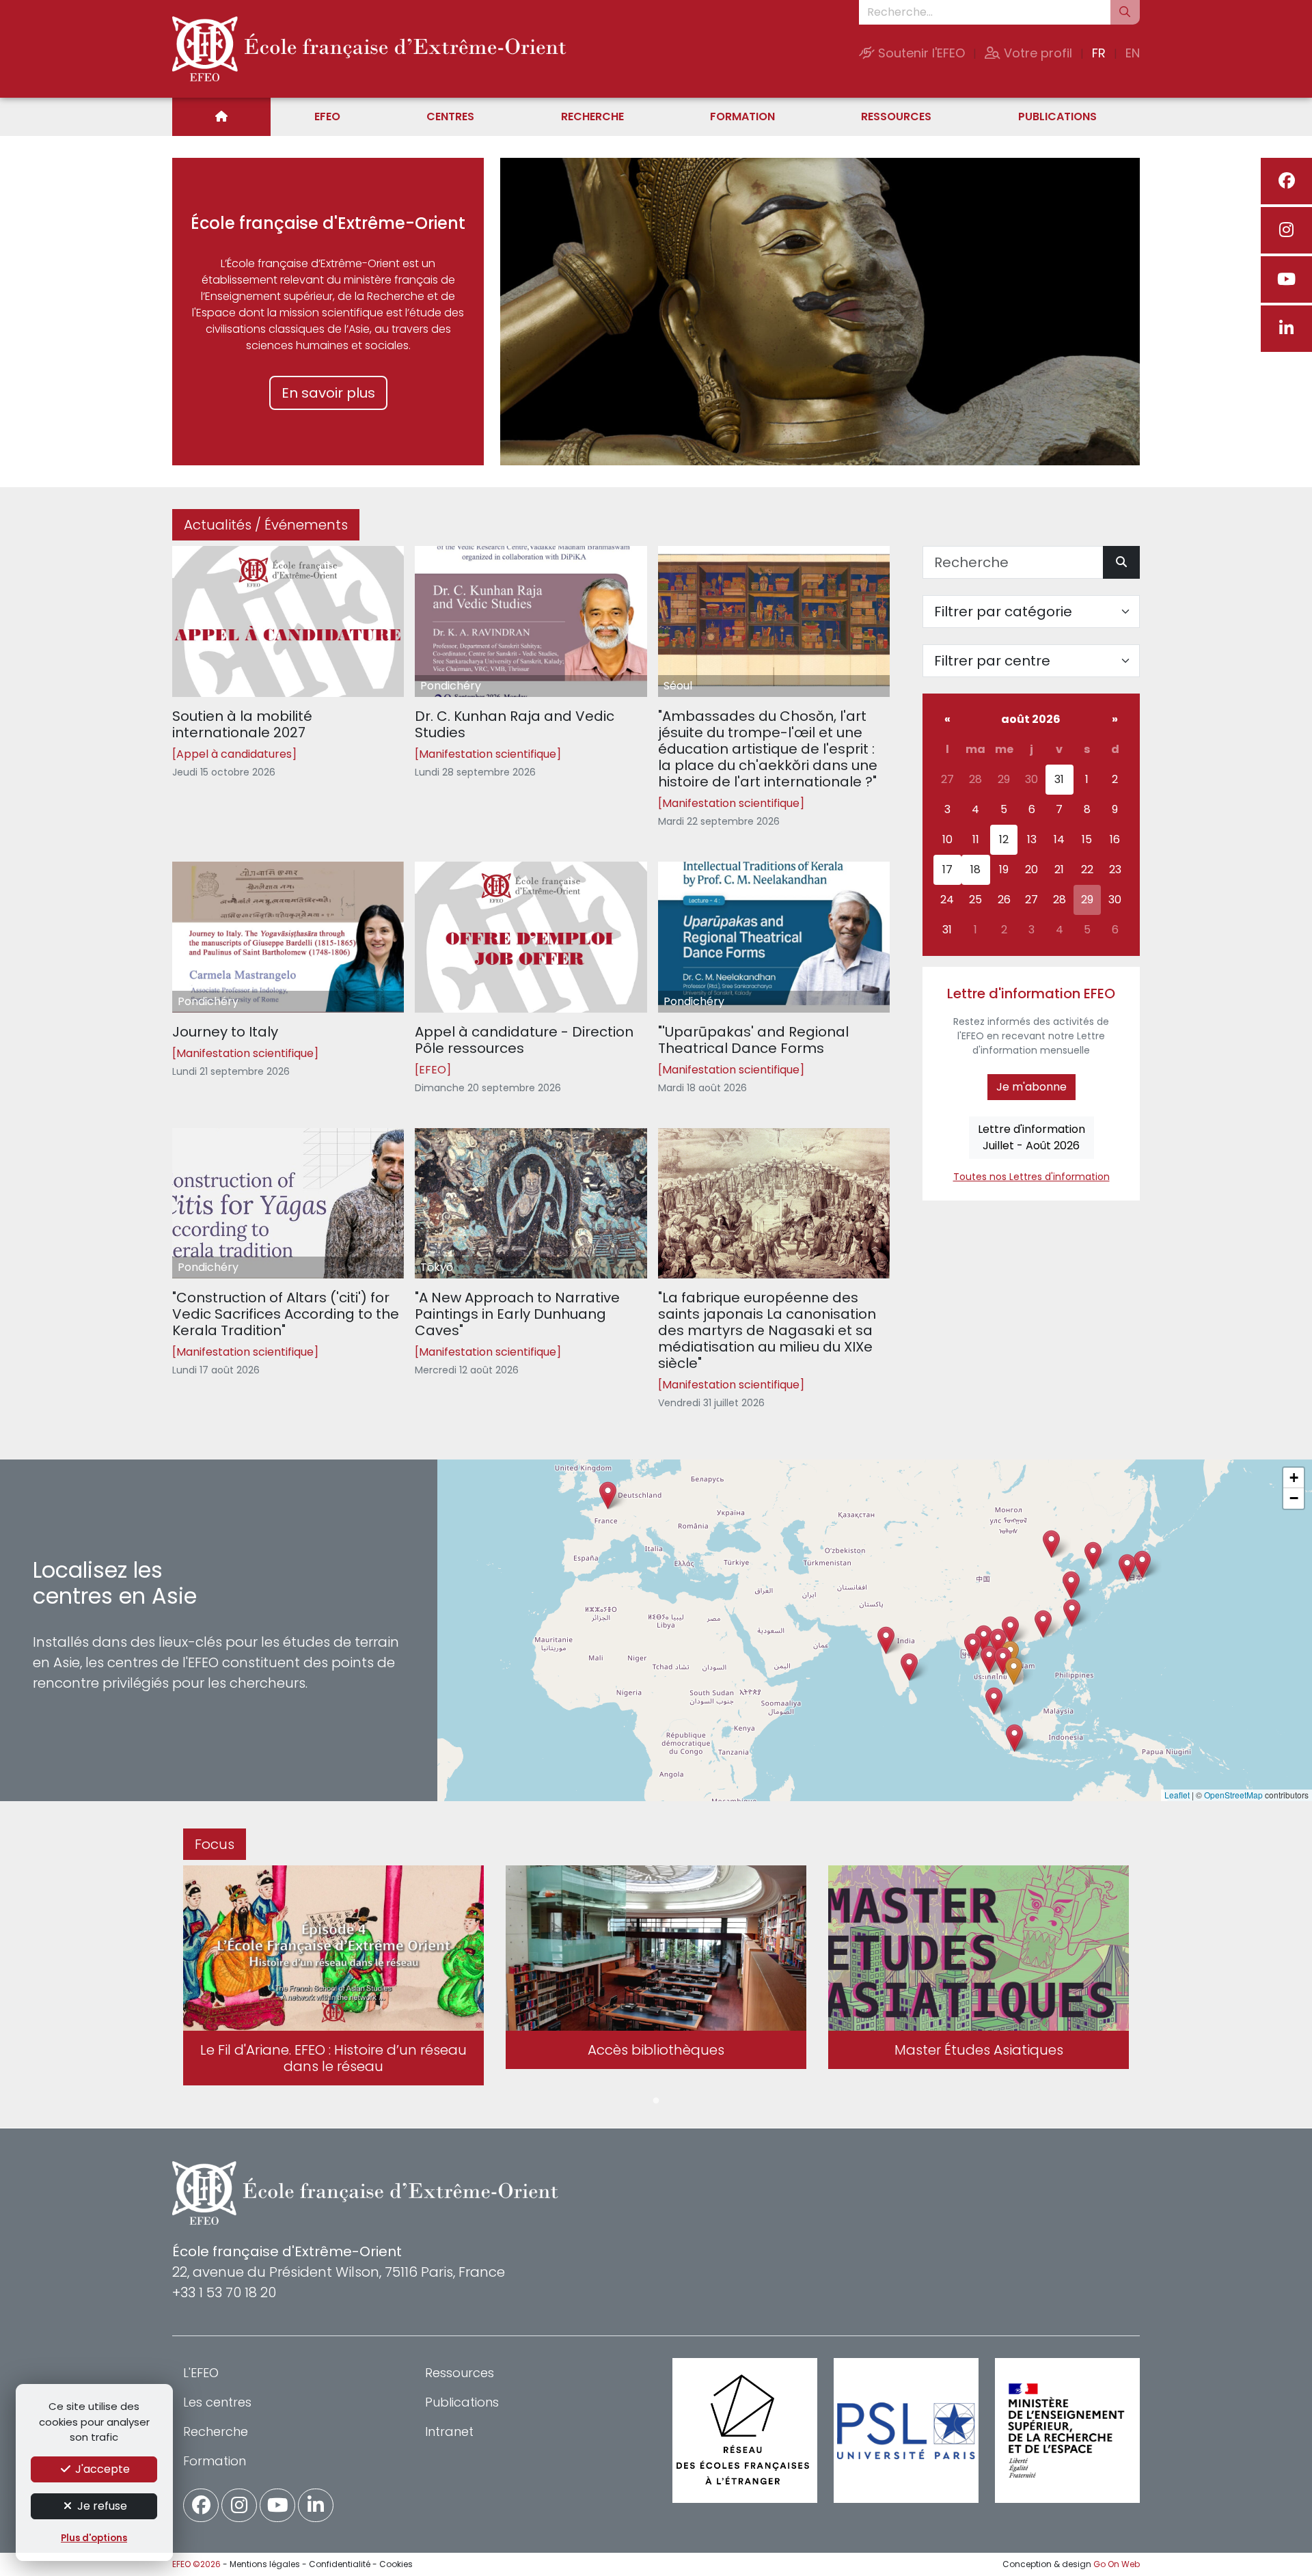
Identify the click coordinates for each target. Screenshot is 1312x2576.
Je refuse (101, 2506)
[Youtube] (1286, 279)
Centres (450, 117)
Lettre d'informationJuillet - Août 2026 (1031, 1137)
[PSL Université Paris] (906, 2430)
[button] (989, 1659)
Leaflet (1177, 1795)
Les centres (217, 2402)
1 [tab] (656, 2101)
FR (1099, 53)
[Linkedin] (1286, 329)
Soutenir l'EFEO (920, 53)
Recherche (592, 117)
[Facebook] (1286, 181)
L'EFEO (201, 2373)
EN (1133, 53)
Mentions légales (265, 2564)
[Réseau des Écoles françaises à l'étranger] (745, 2430)
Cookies (396, 2564)
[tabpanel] (333, 1978)
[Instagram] (1286, 230)
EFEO (327, 117)
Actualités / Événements (266, 525)
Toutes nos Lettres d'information (1031, 1177)
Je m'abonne (1031, 1087)
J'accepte (101, 2469)
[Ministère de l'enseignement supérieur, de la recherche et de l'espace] (1067, 2430)
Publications (1057, 117)
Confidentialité (340, 2564)
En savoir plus (328, 393)
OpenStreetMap (1233, 1795)
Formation (742, 117)
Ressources (896, 117)
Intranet (449, 2431)
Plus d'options (94, 2538)
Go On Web (1117, 2564)
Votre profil (1036, 53)
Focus (215, 1844)
